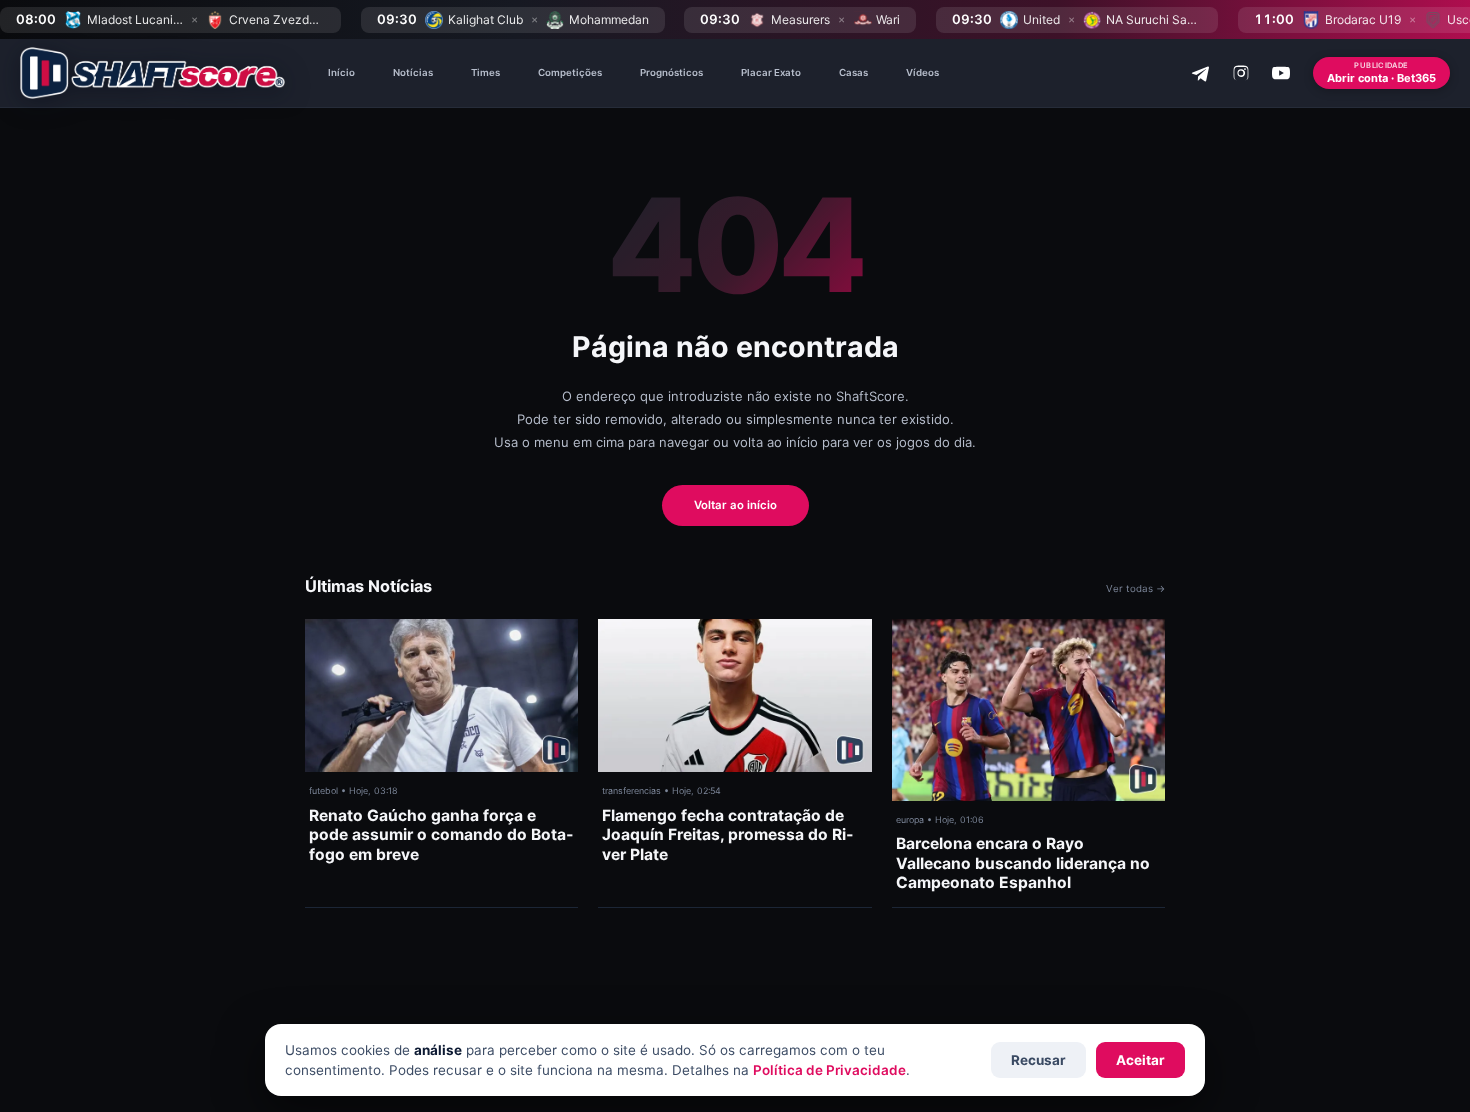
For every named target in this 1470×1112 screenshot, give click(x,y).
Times (485, 72)
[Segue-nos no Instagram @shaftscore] (1241, 73)
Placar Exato (771, 72)
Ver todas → (1135, 588)
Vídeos (922, 72)
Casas (853, 72)
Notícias (413, 72)
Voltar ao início (735, 505)
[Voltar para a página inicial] (152, 73)
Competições (570, 72)
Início (341, 72)
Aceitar (1140, 1060)
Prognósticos (671, 72)
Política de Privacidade (829, 1070)
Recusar (1038, 1060)
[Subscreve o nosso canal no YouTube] (1281, 73)
